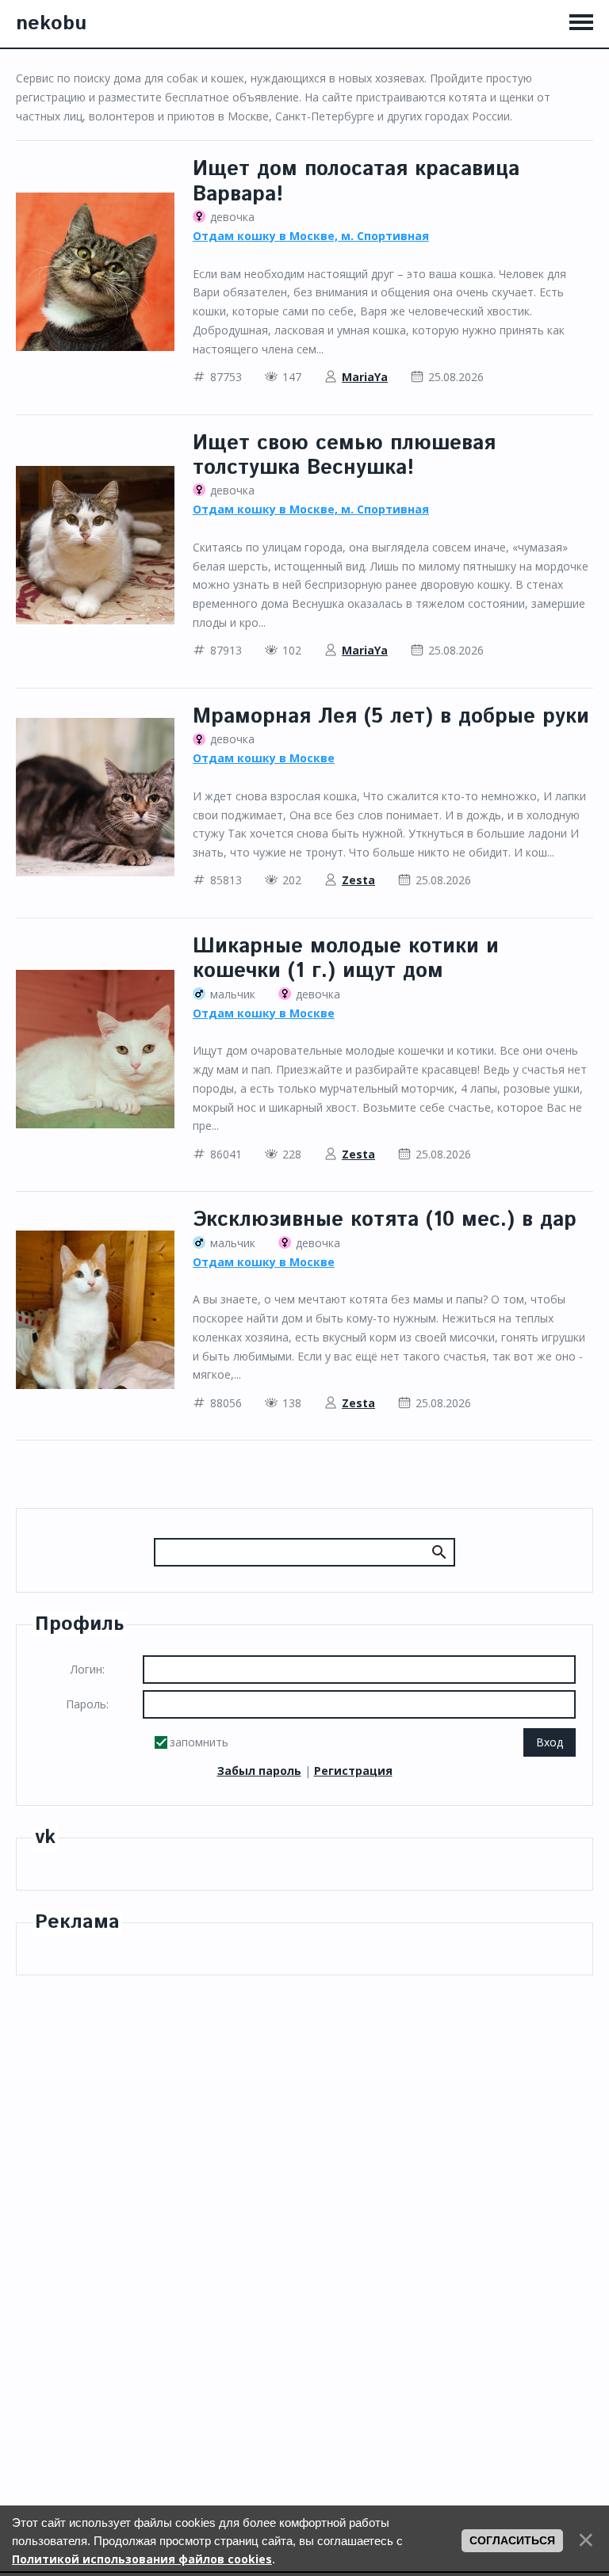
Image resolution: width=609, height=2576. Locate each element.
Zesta (358, 880)
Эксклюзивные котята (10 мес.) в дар (385, 1220)
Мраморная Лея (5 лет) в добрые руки (391, 717)
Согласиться (512, 2540)
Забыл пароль (259, 1771)
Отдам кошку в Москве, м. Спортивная (311, 236)
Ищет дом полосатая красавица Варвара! (356, 181)
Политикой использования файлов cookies (142, 2559)
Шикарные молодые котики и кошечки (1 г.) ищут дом (346, 959)
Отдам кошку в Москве (264, 758)
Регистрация (353, 1771)
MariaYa (365, 377)
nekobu (51, 24)
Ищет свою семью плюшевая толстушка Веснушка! (344, 456)
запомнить (199, 1742)
